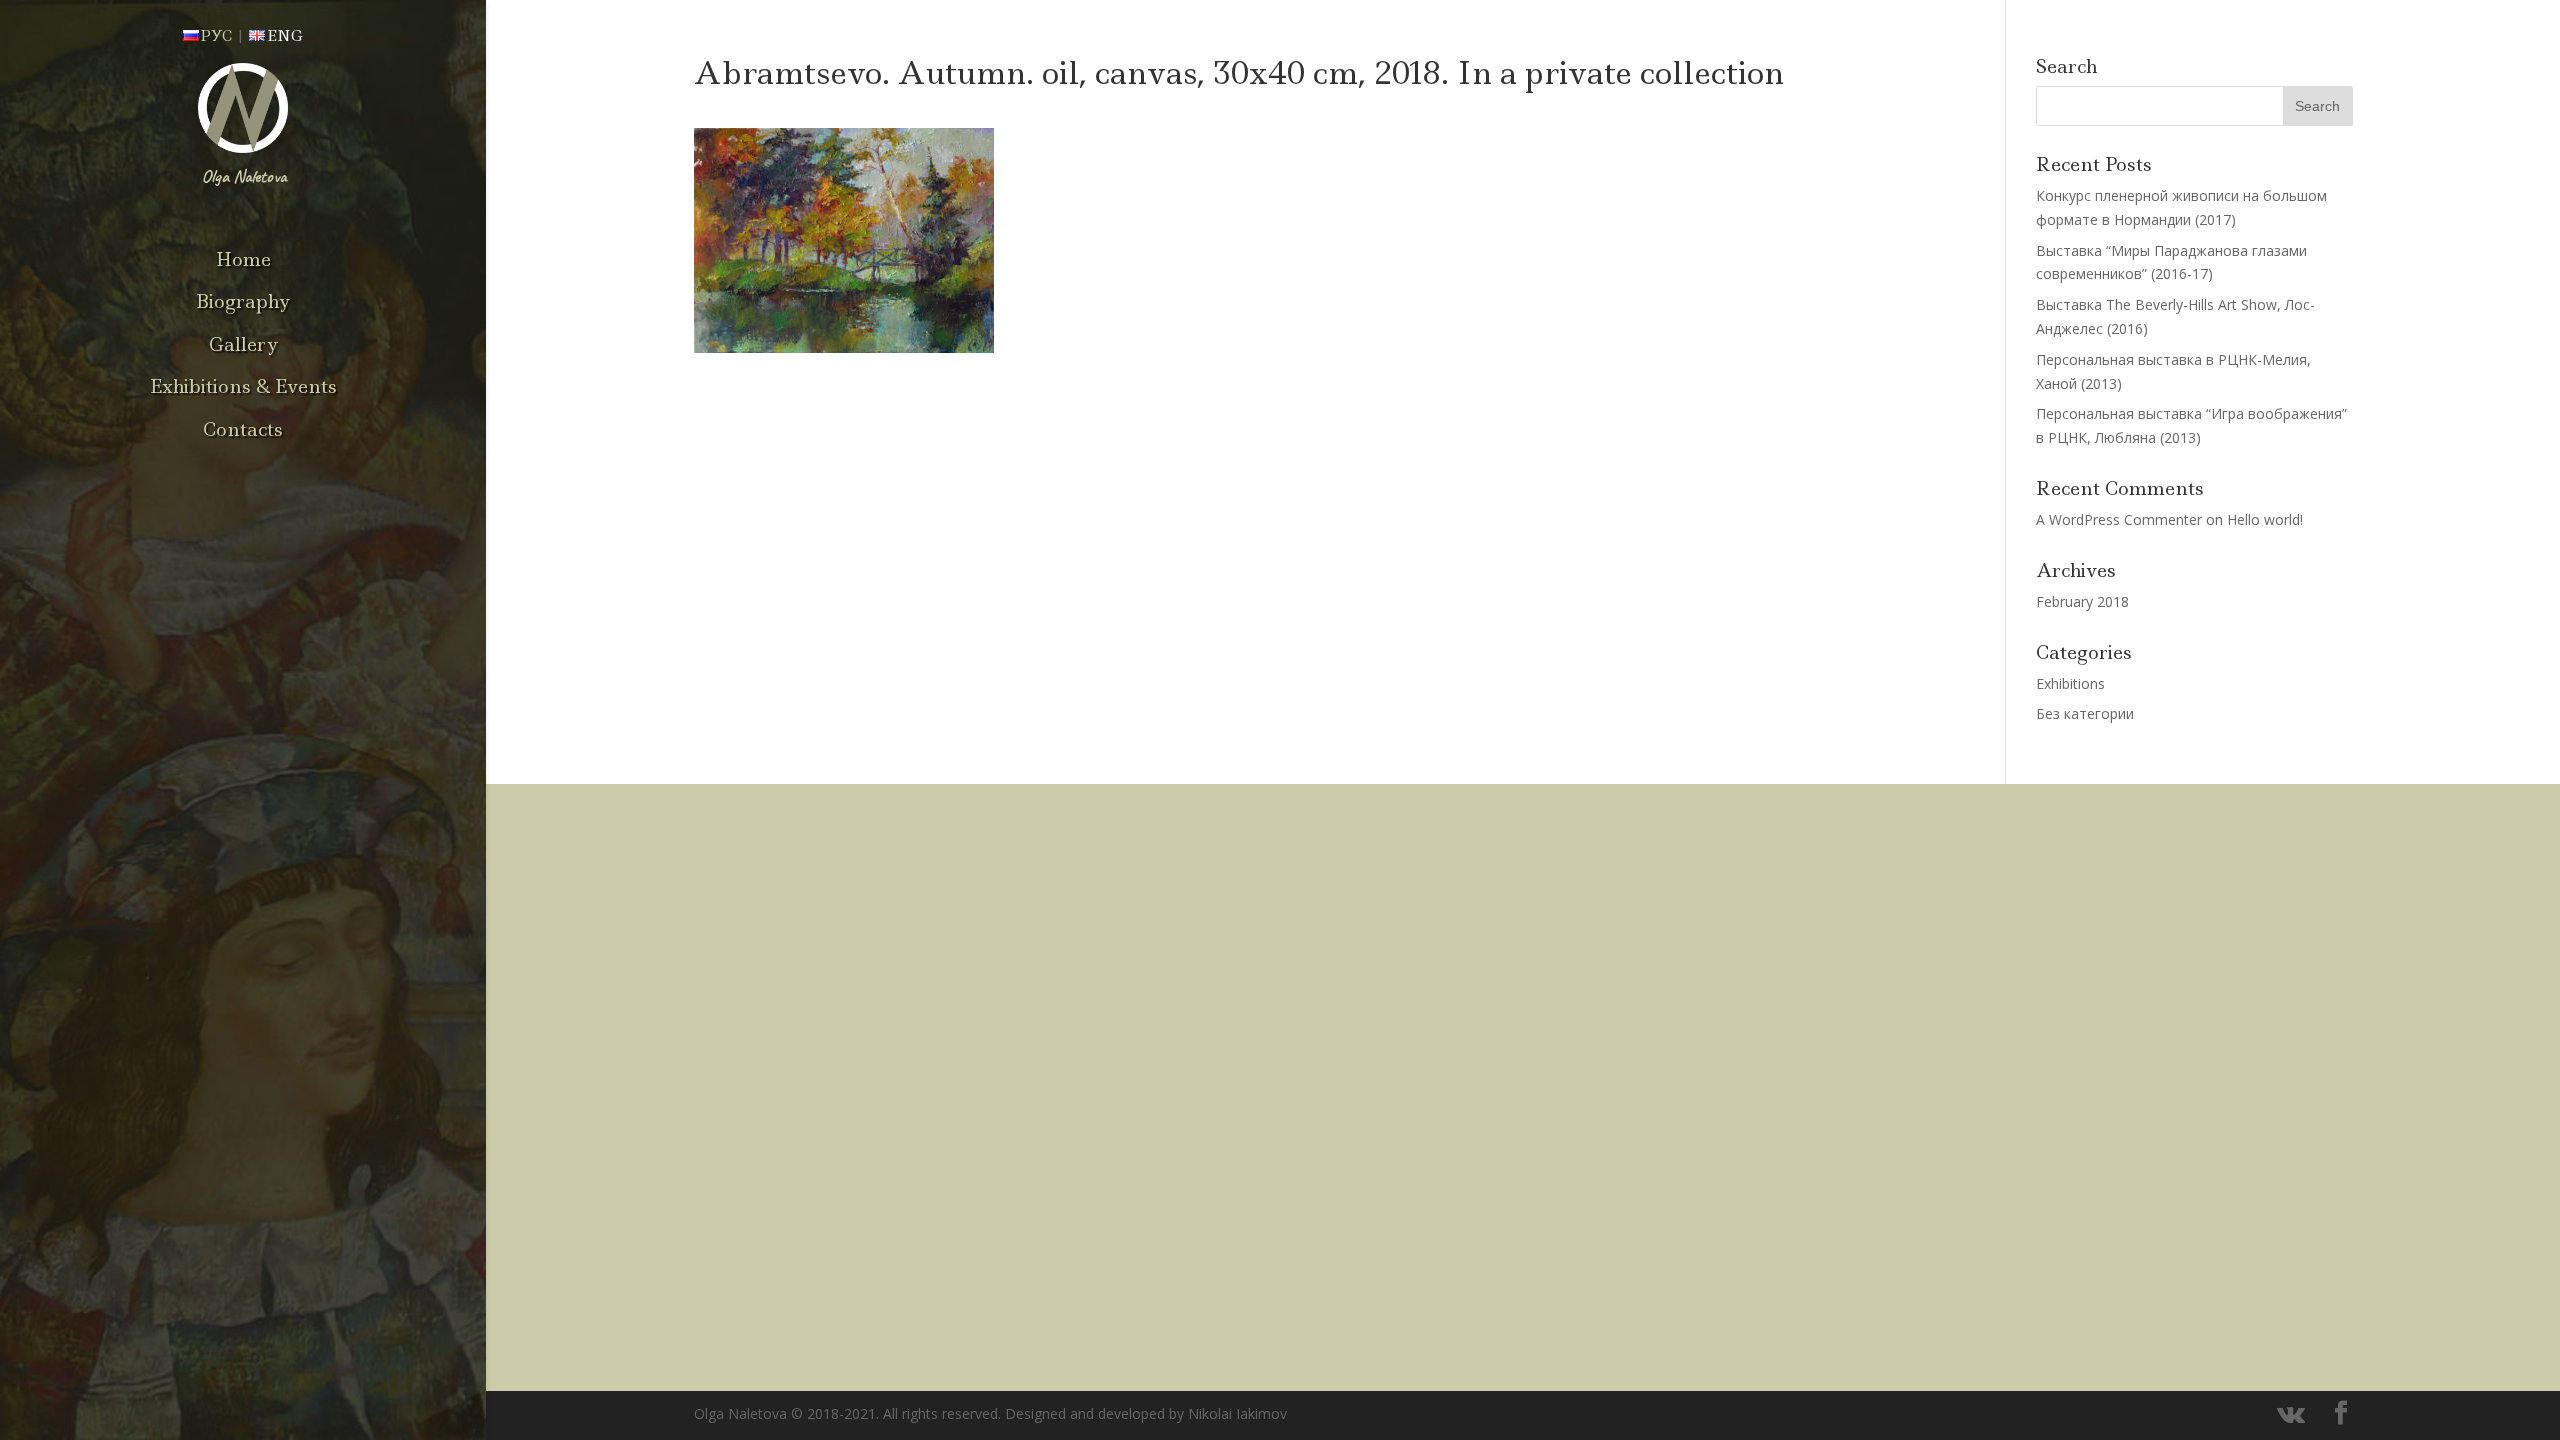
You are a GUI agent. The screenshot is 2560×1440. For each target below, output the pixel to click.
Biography (243, 302)
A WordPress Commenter (2119, 519)
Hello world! (2265, 519)
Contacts (243, 430)
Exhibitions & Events (243, 387)
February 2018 (2082, 601)
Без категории (2085, 713)
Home (243, 260)
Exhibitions (2070, 683)
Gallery (243, 345)
